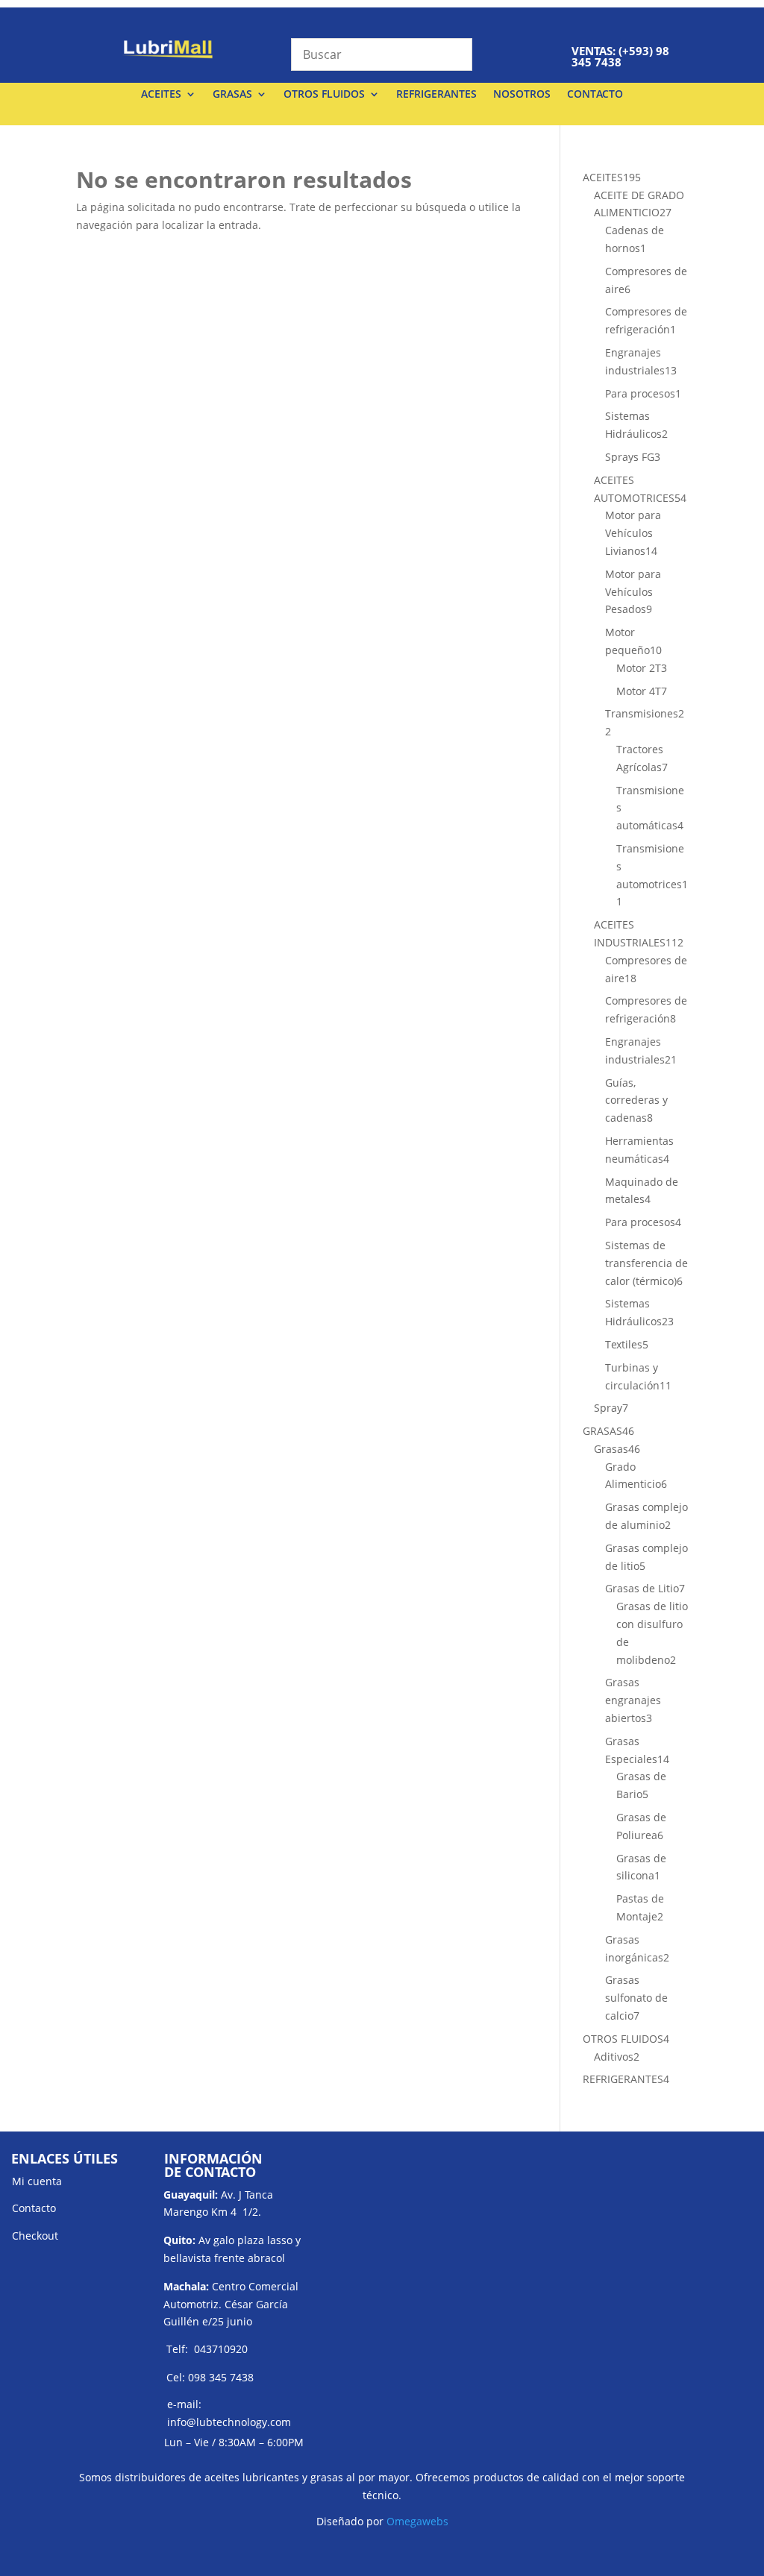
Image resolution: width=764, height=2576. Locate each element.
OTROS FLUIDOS (324, 95)
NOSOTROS (522, 95)
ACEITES (161, 95)
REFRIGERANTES (436, 95)
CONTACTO (595, 95)
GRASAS (232, 95)
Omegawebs (417, 2521)
